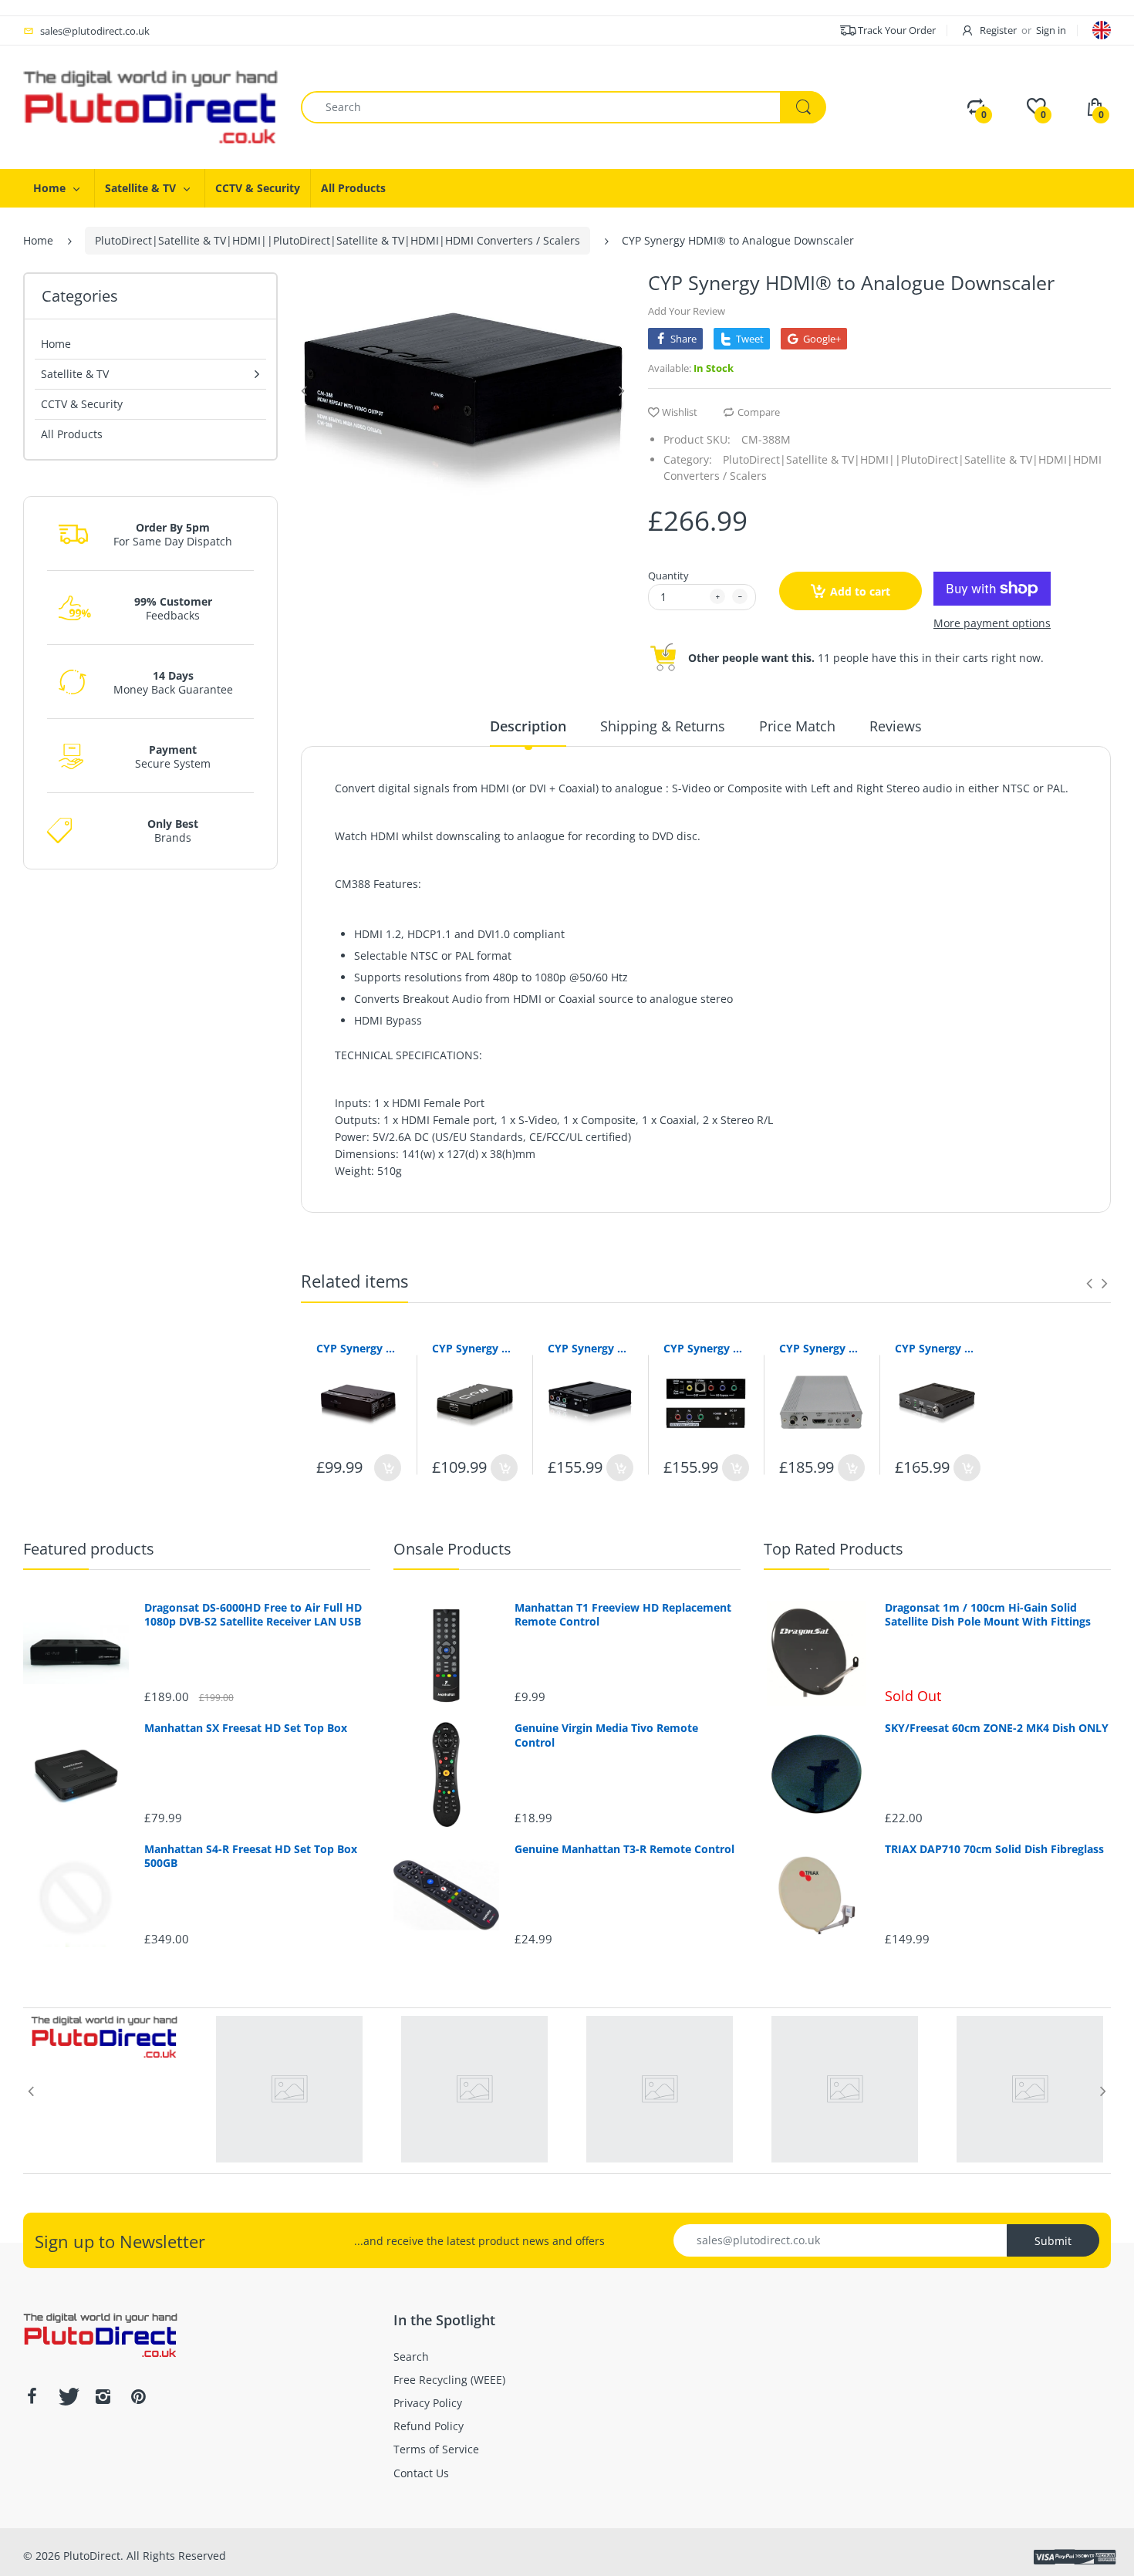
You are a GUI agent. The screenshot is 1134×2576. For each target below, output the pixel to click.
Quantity (668, 576)
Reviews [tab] (896, 726)
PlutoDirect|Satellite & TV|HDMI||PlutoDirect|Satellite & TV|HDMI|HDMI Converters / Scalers (337, 240)
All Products (72, 434)
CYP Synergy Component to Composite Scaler (590, 1348)
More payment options (992, 623)
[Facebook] (32, 2396)
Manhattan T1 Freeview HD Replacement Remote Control (623, 1615)
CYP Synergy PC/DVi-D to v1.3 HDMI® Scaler (822, 1348)
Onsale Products (452, 1549)
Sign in (1051, 30)
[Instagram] (103, 2396)
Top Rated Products (834, 1549)
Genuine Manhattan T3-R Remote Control (624, 1849)
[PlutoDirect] (150, 106)
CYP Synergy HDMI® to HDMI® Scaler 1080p (474, 1348)
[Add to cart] (388, 1468)
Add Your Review (687, 311)
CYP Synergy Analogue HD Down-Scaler (706, 1348)
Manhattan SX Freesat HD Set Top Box (246, 1728)
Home (38, 240)
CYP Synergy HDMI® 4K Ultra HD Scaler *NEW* (937, 1348)
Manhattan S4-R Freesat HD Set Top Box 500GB (251, 1856)
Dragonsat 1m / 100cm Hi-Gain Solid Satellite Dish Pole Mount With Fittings (988, 1615)
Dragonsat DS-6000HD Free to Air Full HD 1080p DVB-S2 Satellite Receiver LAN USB (253, 1615)
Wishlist (680, 412)
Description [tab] (528, 726)
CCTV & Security (82, 404)
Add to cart (860, 591)
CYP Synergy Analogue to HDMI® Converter (359, 1348)
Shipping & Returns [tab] (663, 726)
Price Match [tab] (797, 726)
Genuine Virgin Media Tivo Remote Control (606, 1735)
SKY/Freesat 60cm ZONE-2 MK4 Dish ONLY (997, 1728)
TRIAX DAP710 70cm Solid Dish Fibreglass (994, 1849)
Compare (759, 412)
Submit (1053, 2241)
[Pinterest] (138, 2396)
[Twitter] (67, 2396)
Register (998, 30)
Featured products (89, 1549)
